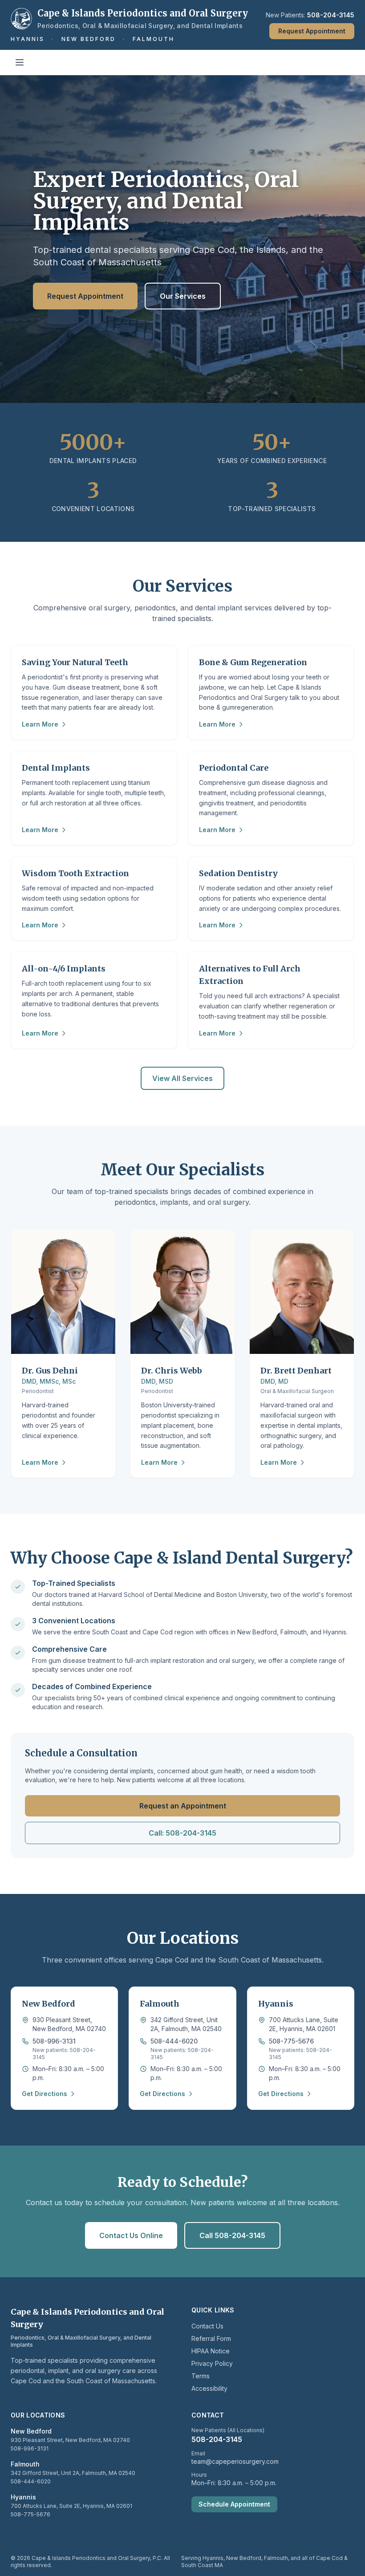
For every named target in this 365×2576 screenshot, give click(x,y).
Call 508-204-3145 (232, 2235)
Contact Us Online (131, 2235)
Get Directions (45, 2094)
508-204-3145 (331, 15)
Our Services (183, 296)
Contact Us (207, 2326)
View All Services (182, 1078)
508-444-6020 (174, 2041)
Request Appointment (312, 31)
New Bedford (89, 39)
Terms (201, 2376)
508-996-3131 (54, 2041)
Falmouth (154, 39)
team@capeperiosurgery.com (235, 2461)
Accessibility (209, 2388)
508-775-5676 (291, 2041)
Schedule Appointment (234, 2504)
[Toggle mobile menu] (20, 62)
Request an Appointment (183, 1806)
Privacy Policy (212, 2363)
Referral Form (211, 2338)
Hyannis (28, 39)
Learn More (40, 724)
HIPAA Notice (211, 2351)
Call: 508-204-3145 (182, 1833)
